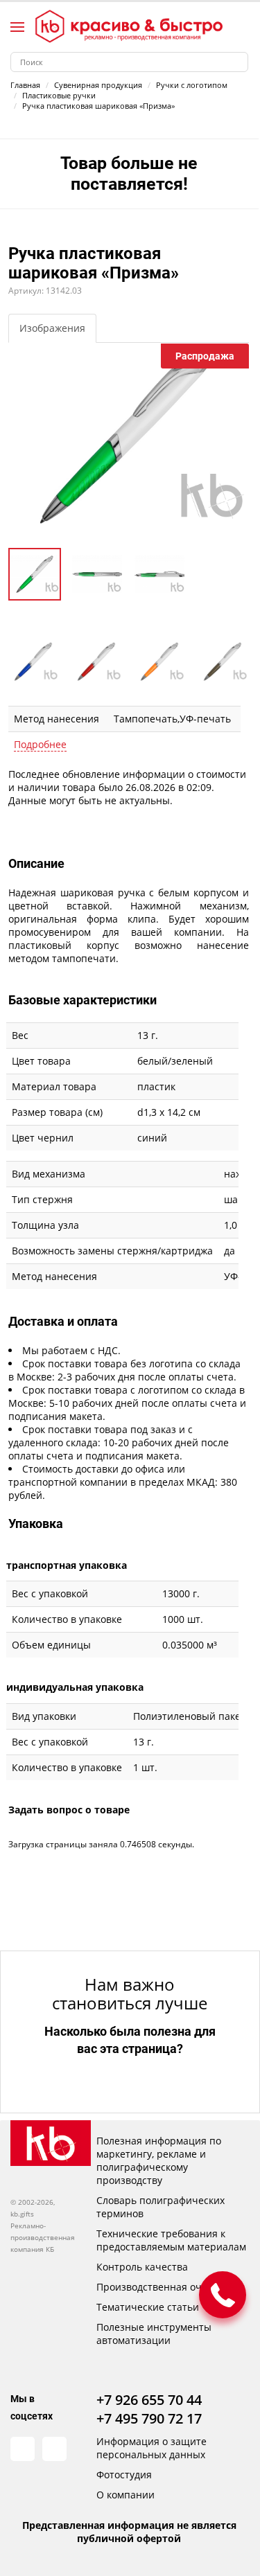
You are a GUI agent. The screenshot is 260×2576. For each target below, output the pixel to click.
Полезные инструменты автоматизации (154, 2334)
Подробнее (40, 744)
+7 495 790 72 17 (149, 2418)
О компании (125, 2495)
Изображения (52, 328)
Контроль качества (142, 2267)
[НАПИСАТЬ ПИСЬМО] (223, 2295)
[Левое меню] (17, 27)
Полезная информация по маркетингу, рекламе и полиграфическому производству (159, 2160)
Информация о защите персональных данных (151, 2448)
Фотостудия (124, 2475)
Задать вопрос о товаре (69, 1810)
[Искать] (238, 62)
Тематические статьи (148, 2307)
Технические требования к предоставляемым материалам (171, 2240)
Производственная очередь (163, 2287)
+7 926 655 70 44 (149, 2400)
